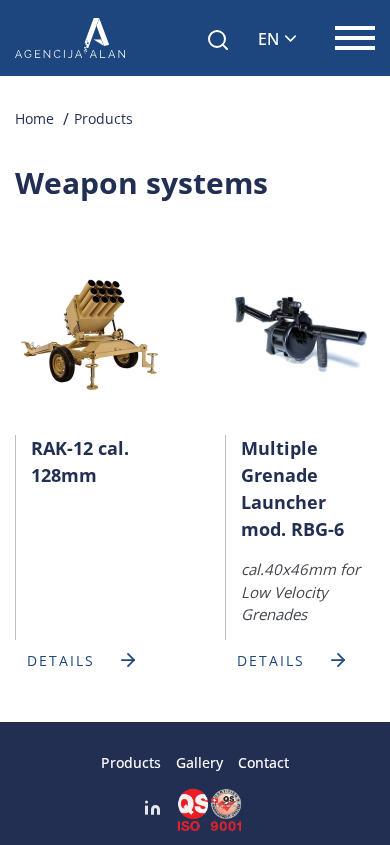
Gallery (199, 762)
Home (34, 118)
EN (268, 39)
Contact (263, 762)
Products (103, 118)
